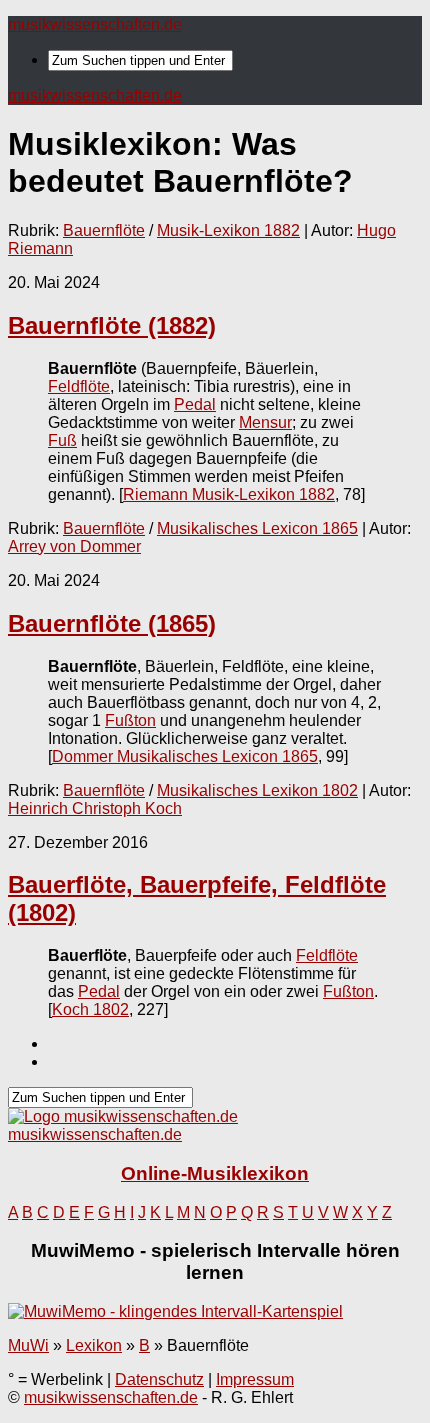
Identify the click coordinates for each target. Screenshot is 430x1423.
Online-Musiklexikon (215, 1173)
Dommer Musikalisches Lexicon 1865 (185, 756)
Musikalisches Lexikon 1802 (257, 790)
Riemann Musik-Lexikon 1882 (229, 494)
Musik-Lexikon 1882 (228, 230)
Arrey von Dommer (74, 546)
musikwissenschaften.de (95, 24)
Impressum (255, 1379)
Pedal (195, 404)
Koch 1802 (90, 1009)
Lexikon (94, 1345)
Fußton (130, 720)
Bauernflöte (104, 230)
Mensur (265, 422)
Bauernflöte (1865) (112, 623)
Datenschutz (159, 1379)
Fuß (62, 440)
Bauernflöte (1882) (112, 325)
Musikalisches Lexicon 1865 (257, 528)
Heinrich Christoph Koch (95, 808)
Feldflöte (79, 386)
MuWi (28, 1345)
